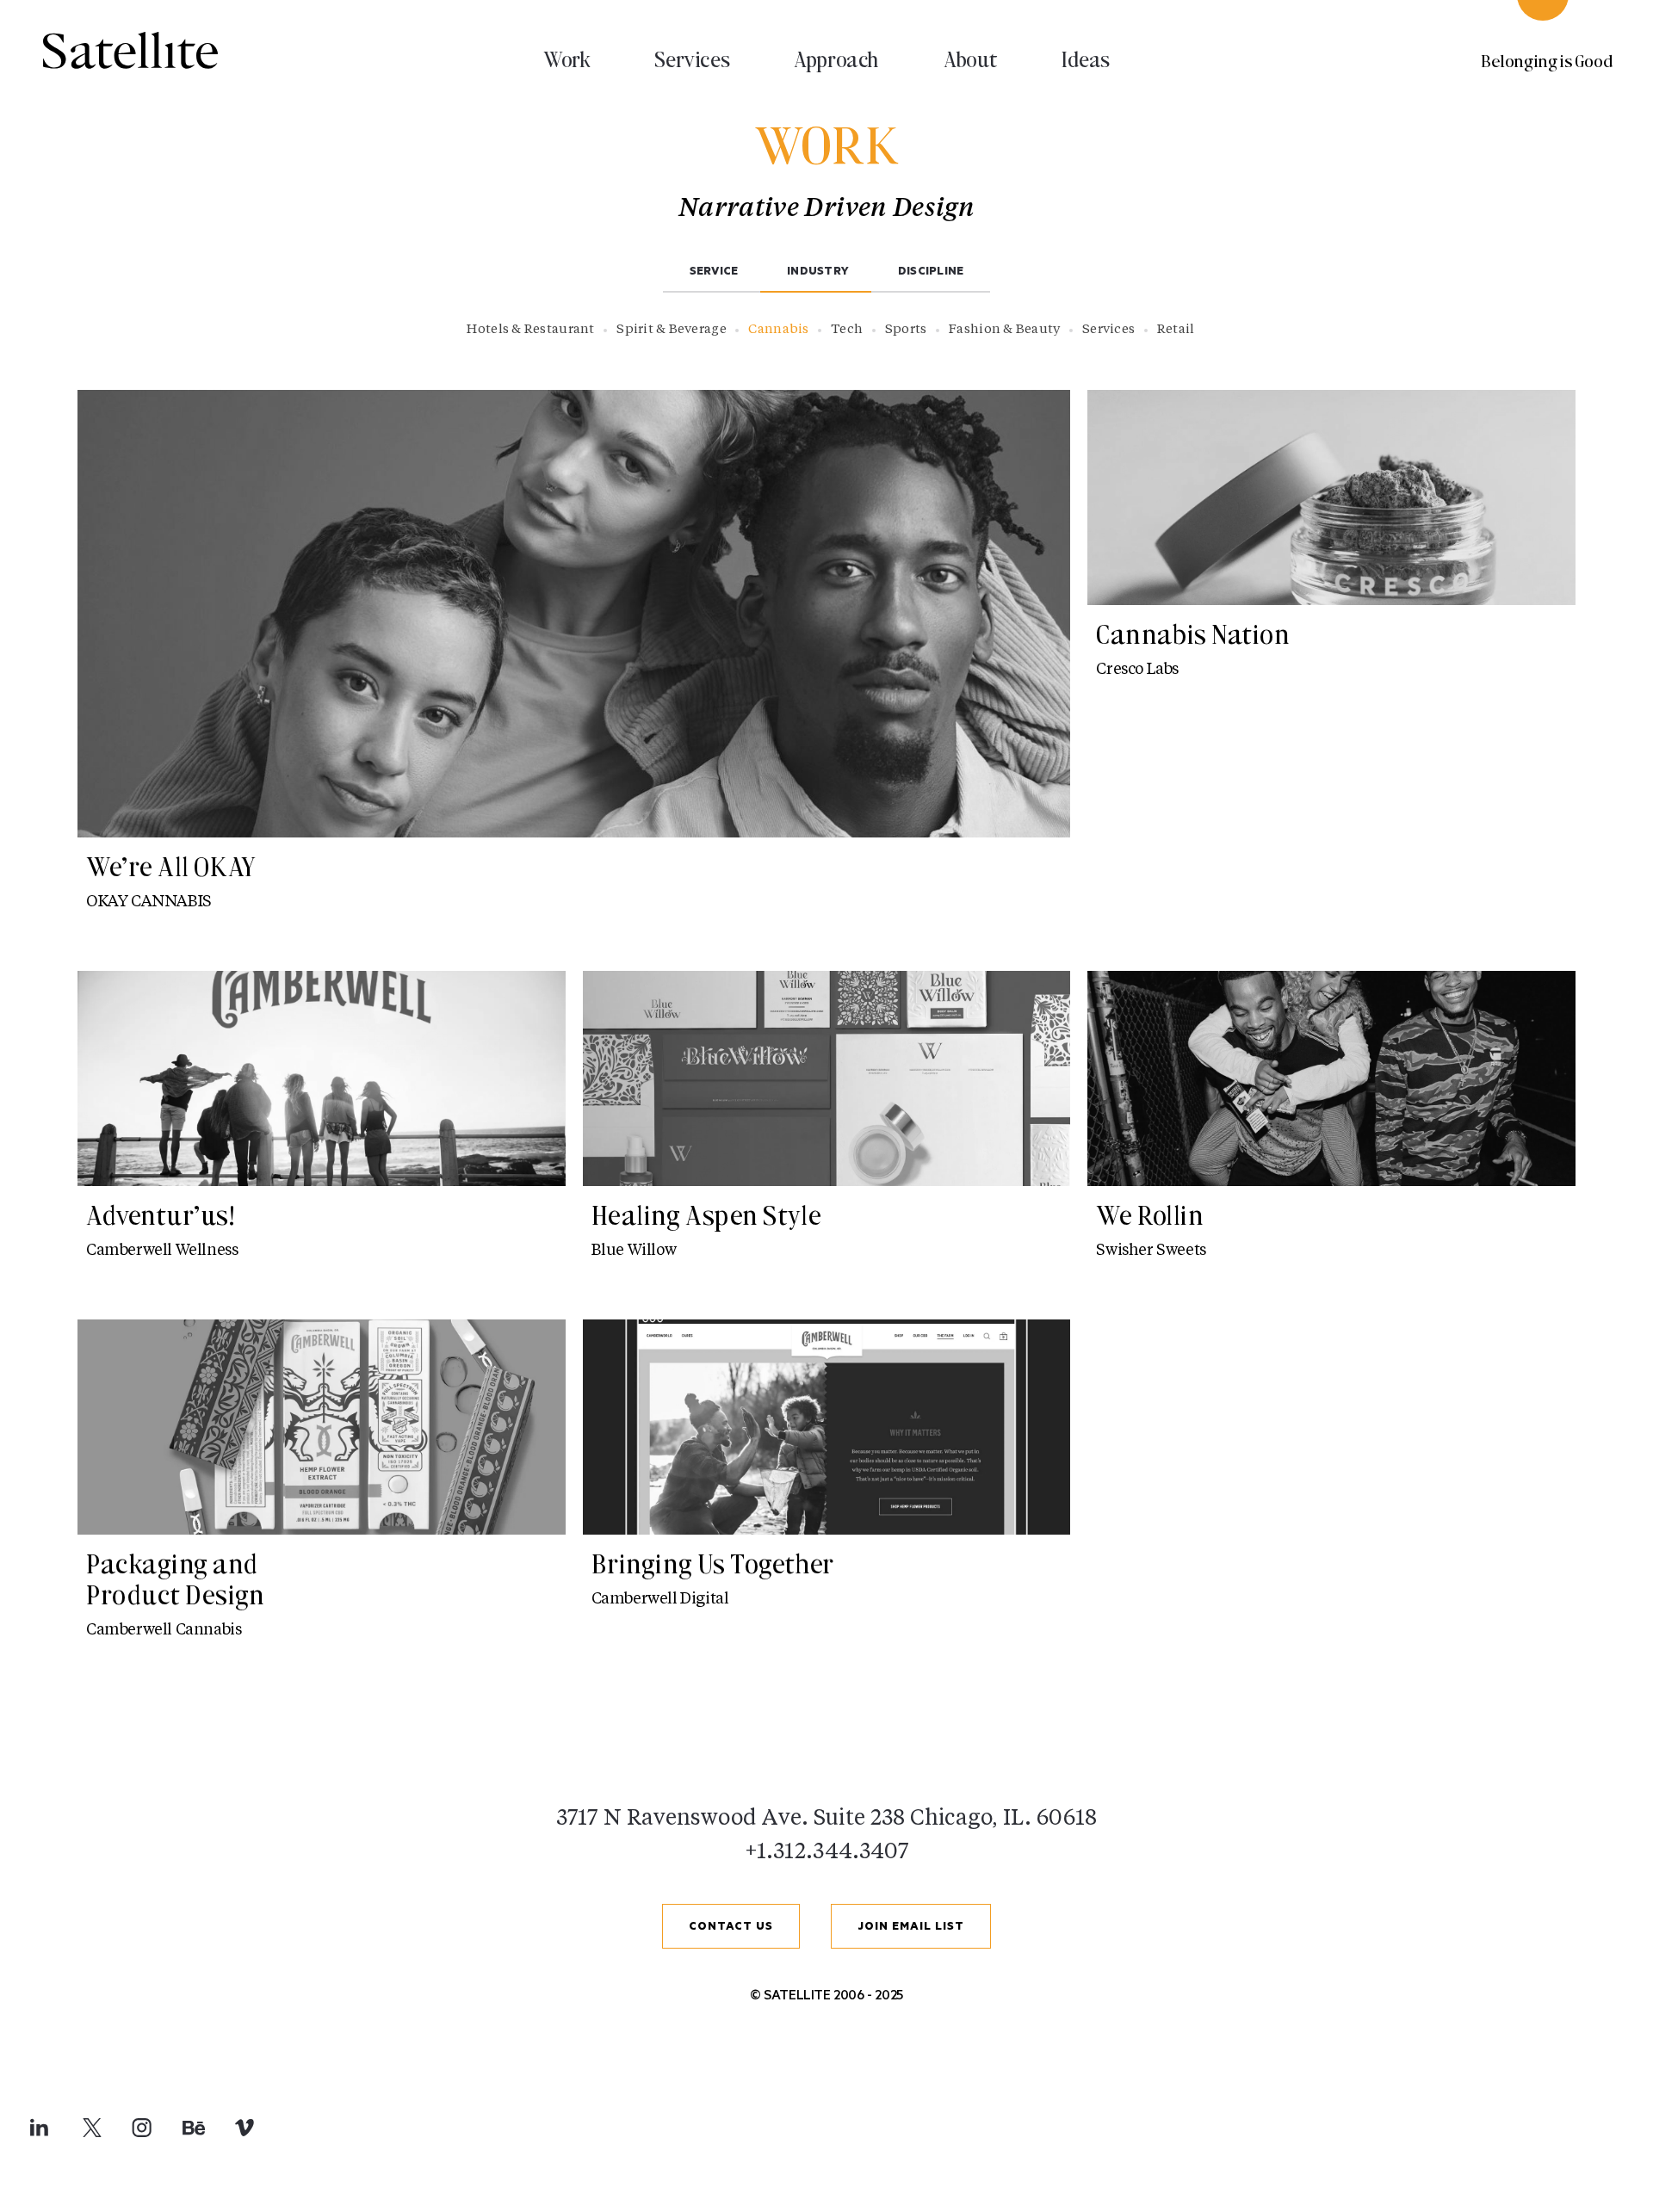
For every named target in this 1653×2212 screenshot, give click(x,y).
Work (566, 59)
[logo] (130, 51)
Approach (836, 59)
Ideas (1086, 59)
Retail (1176, 330)
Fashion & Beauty (1004, 330)
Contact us (731, 1928)
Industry (818, 272)
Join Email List (911, 1928)
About (970, 59)
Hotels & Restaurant (530, 330)
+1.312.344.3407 (826, 1853)
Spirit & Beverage (672, 330)
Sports (906, 330)
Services (692, 59)
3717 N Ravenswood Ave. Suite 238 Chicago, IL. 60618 (826, 1819)
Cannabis (778, 330)
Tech (847, 330)
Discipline (931, 272)
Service (714, 272)
